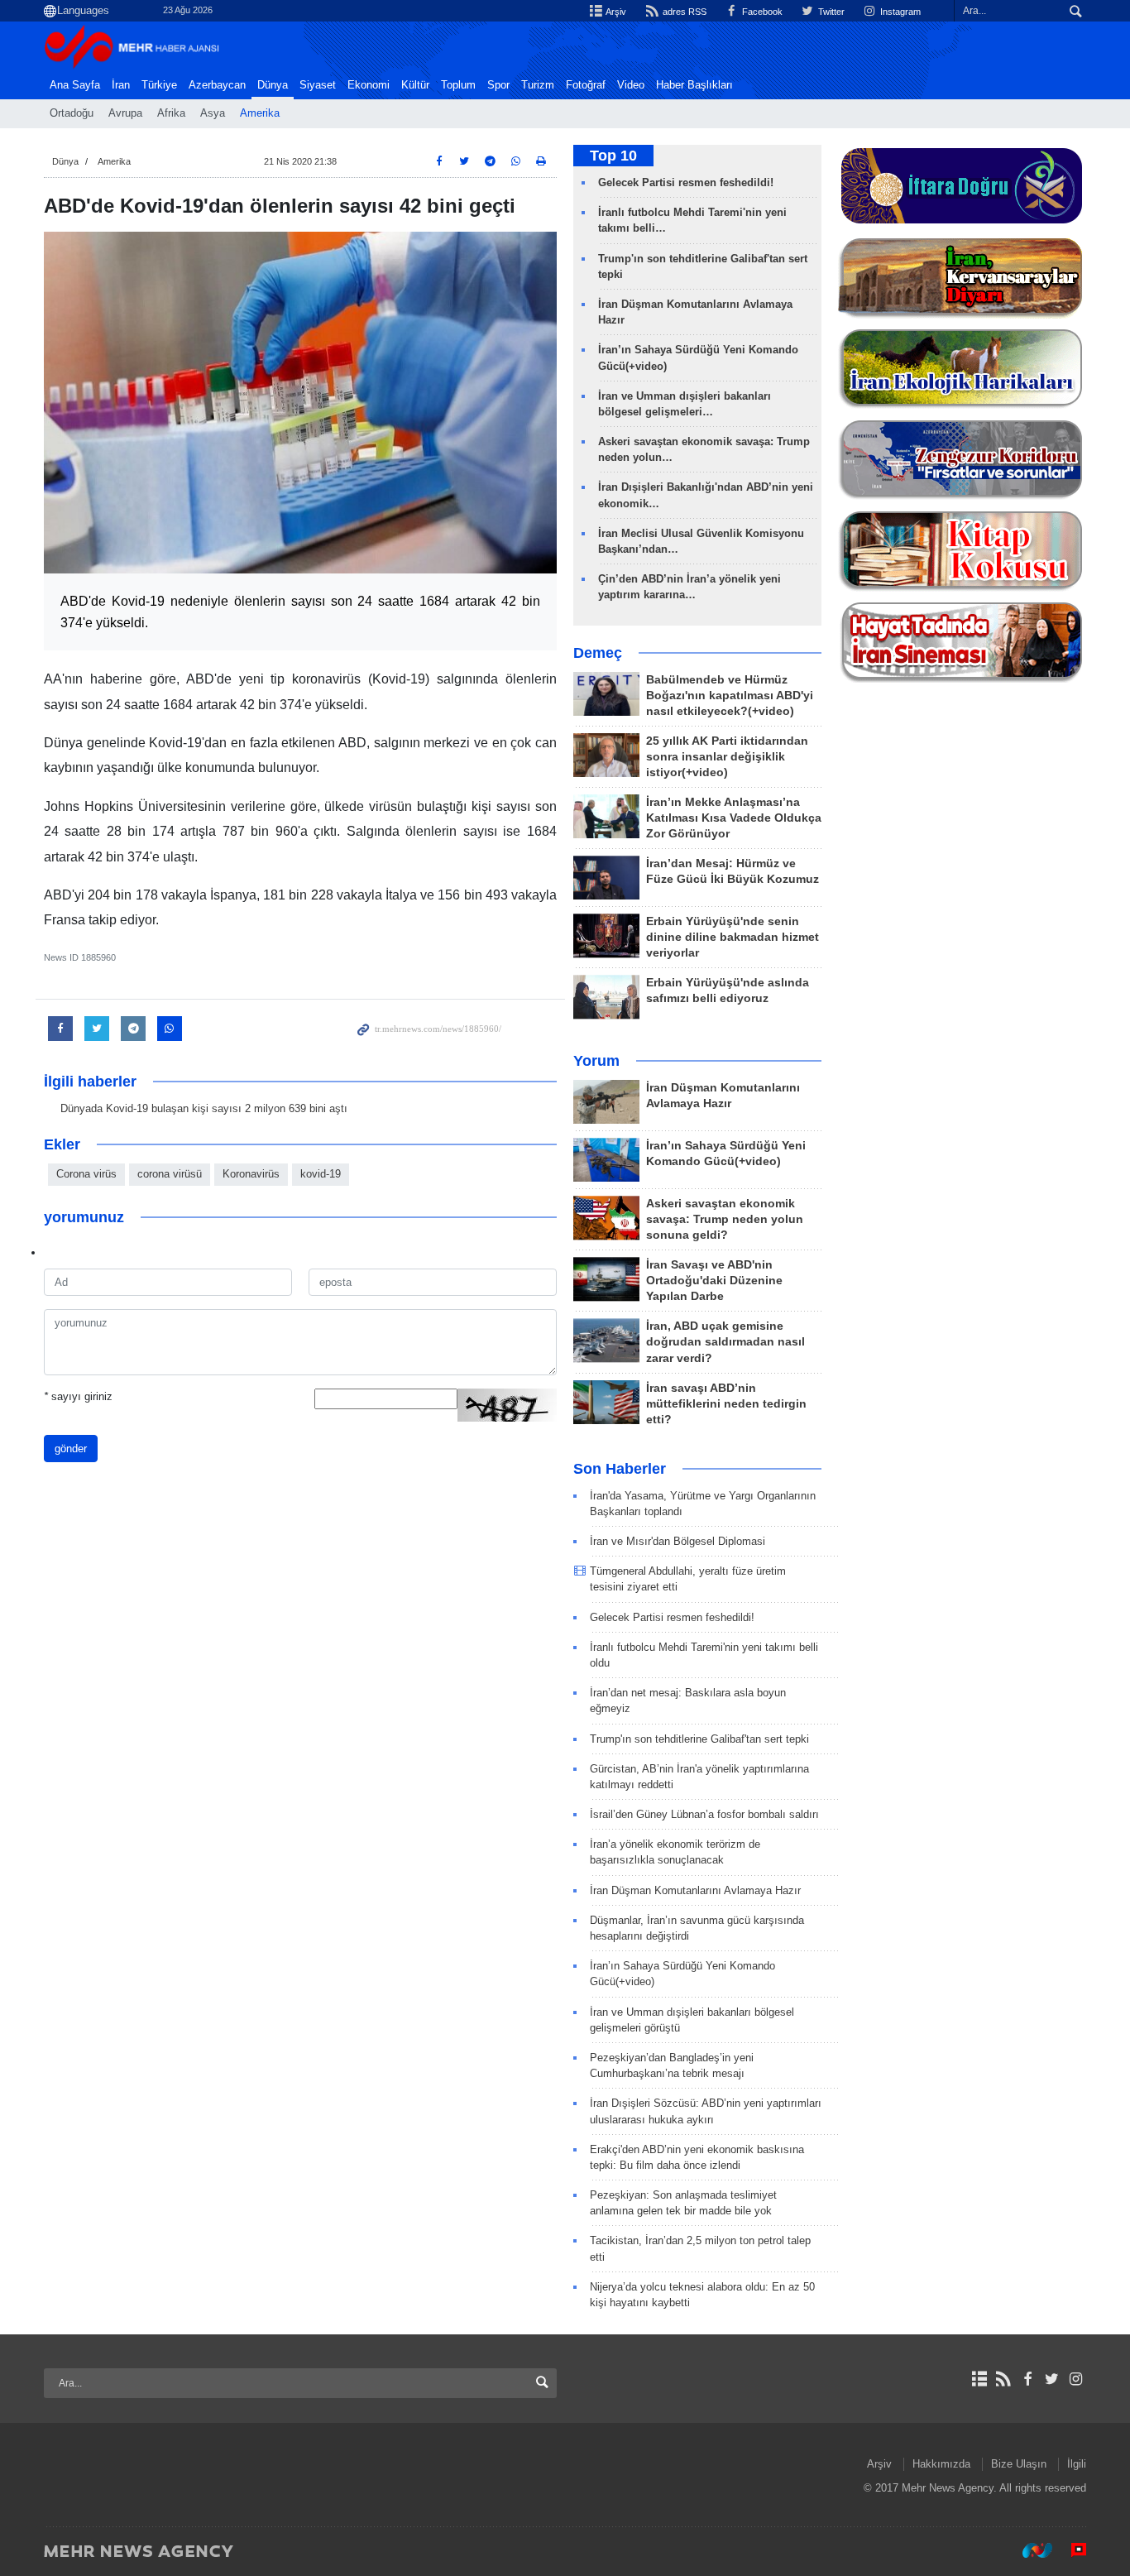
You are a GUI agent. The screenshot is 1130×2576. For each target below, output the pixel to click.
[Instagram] (1076, 2379)
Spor (498, 85)
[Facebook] (1027, 2379)
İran (121, 85)
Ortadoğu (72, 113)
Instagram (899, 12)
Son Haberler (620, 1469)
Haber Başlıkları (694, 85)
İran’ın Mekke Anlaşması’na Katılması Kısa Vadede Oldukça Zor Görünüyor (734, 818)
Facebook (761, 12)
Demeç (598, 653)
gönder (71, 1449)
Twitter (830, 12)
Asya (213, 113)
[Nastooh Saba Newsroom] (1029, 2550)
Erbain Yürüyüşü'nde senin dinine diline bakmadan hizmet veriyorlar (733, 937)
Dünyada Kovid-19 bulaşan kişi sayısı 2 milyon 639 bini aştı (204, 1108)
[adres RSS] (1003, 2379)
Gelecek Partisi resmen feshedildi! (686, 182)
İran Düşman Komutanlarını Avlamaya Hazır (695, 1890)
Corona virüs (86, 1174)
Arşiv (615, 12)
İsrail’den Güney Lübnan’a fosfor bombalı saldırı (704, 1814)
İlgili (1077, 2464)
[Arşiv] (979, 2379)
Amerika (260, 113)
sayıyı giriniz (78, 1396)
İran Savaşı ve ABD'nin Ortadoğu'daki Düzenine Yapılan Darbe (714, 1281)
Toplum (458, 85)
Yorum (596, 1061)
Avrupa (125, 113)
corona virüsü (170, 1174)
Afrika (171, 113)
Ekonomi (369, 85)
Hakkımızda (941, 2464)
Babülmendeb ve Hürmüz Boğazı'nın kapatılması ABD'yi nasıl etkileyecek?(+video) (730, 696)
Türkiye (159, 85)
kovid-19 (321, 1174)
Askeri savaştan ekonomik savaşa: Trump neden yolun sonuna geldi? (725, 1219)
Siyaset (318, 85)
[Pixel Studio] (1070, 2550)
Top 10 (613, 156)
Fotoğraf (586, 85)
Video (631, 85)
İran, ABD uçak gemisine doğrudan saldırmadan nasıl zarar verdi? (725, 1342)
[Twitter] (1052, 2379)
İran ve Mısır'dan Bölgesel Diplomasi (678, 1541)
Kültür (415, 85)
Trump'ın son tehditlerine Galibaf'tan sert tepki (699, 1739)
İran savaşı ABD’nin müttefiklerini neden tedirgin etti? (726, 1404)
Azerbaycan (217, 85)
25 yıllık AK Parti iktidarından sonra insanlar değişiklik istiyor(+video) (727, 757)
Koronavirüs (251, 1174)
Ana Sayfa (75, 85)
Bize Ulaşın (1019, 2464)
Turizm (538, 85)
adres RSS (683, 12)
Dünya (273, 85)
